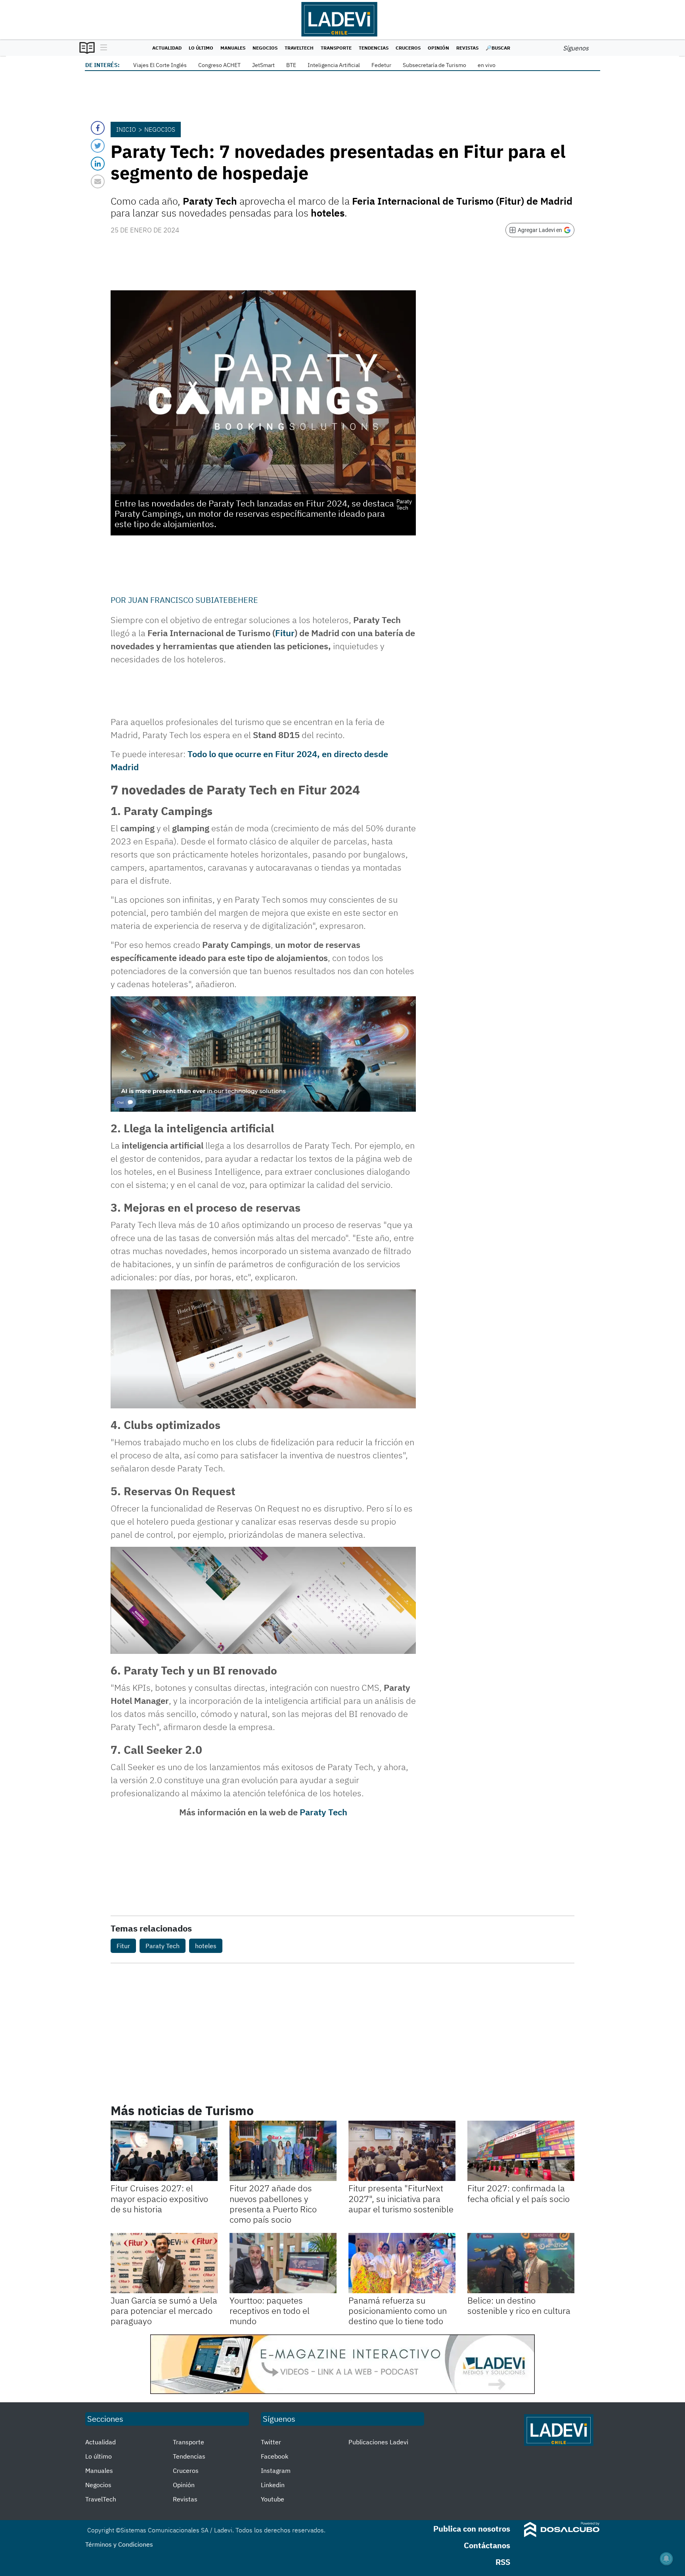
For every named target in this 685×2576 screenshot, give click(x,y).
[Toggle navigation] (102, 48)
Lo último (201, 48)
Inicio (126, 129)
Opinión (438, 48)
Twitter (271, 2442)
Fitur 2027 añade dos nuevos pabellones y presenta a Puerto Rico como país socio (273, 2204)
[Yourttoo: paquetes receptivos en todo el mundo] (283, 2263)
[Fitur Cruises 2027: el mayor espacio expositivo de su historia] (164, 2151)
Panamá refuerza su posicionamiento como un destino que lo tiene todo (398, 2311)
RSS (503, 2562)
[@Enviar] (98, 181)
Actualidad (167, 48)
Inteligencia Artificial (334, 65)
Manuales (233, 48)
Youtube (273, 2499)
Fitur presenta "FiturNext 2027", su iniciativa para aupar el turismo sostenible (401, 2198)
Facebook (275, 2456)
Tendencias (374, 48)
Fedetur (381, 65)
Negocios (265, 48)
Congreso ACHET (219, 65)
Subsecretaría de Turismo (434, 65)
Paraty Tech (323, 1812)
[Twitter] (98, 146)
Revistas (467, 48)
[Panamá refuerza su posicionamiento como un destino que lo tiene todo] (402, 2263)
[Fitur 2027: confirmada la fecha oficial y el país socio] (521, 2151)
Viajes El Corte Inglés (160, 65)
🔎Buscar (498, 48)
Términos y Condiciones (119, 2544)
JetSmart (263, 65)
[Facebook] (98, 128)
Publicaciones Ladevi (378, 2442)
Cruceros (408, 48)
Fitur (285, 633)
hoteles (206, 1946)
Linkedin (273, 2485)
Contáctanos (487, 2545)
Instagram (276, 2471)
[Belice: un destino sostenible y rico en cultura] (521, 2263)
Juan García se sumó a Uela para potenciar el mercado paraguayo (164, 2311)
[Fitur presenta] (402, 2151)
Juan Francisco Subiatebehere (193, 600)
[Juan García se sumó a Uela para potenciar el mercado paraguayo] (164, 2263)
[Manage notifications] (666, 2559)
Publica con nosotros (472, 2529)
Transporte (336, 48)
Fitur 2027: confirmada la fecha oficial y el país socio (519, 2193)
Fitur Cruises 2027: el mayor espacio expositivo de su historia (159, 2198)
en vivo (487, 65)
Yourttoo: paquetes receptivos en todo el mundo (270, 2311)
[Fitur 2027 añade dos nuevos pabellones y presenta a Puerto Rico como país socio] (283, 2151)
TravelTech (299, 48)
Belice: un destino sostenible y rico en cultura (519, 2305)
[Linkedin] (98, 164)
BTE (291, 65)
